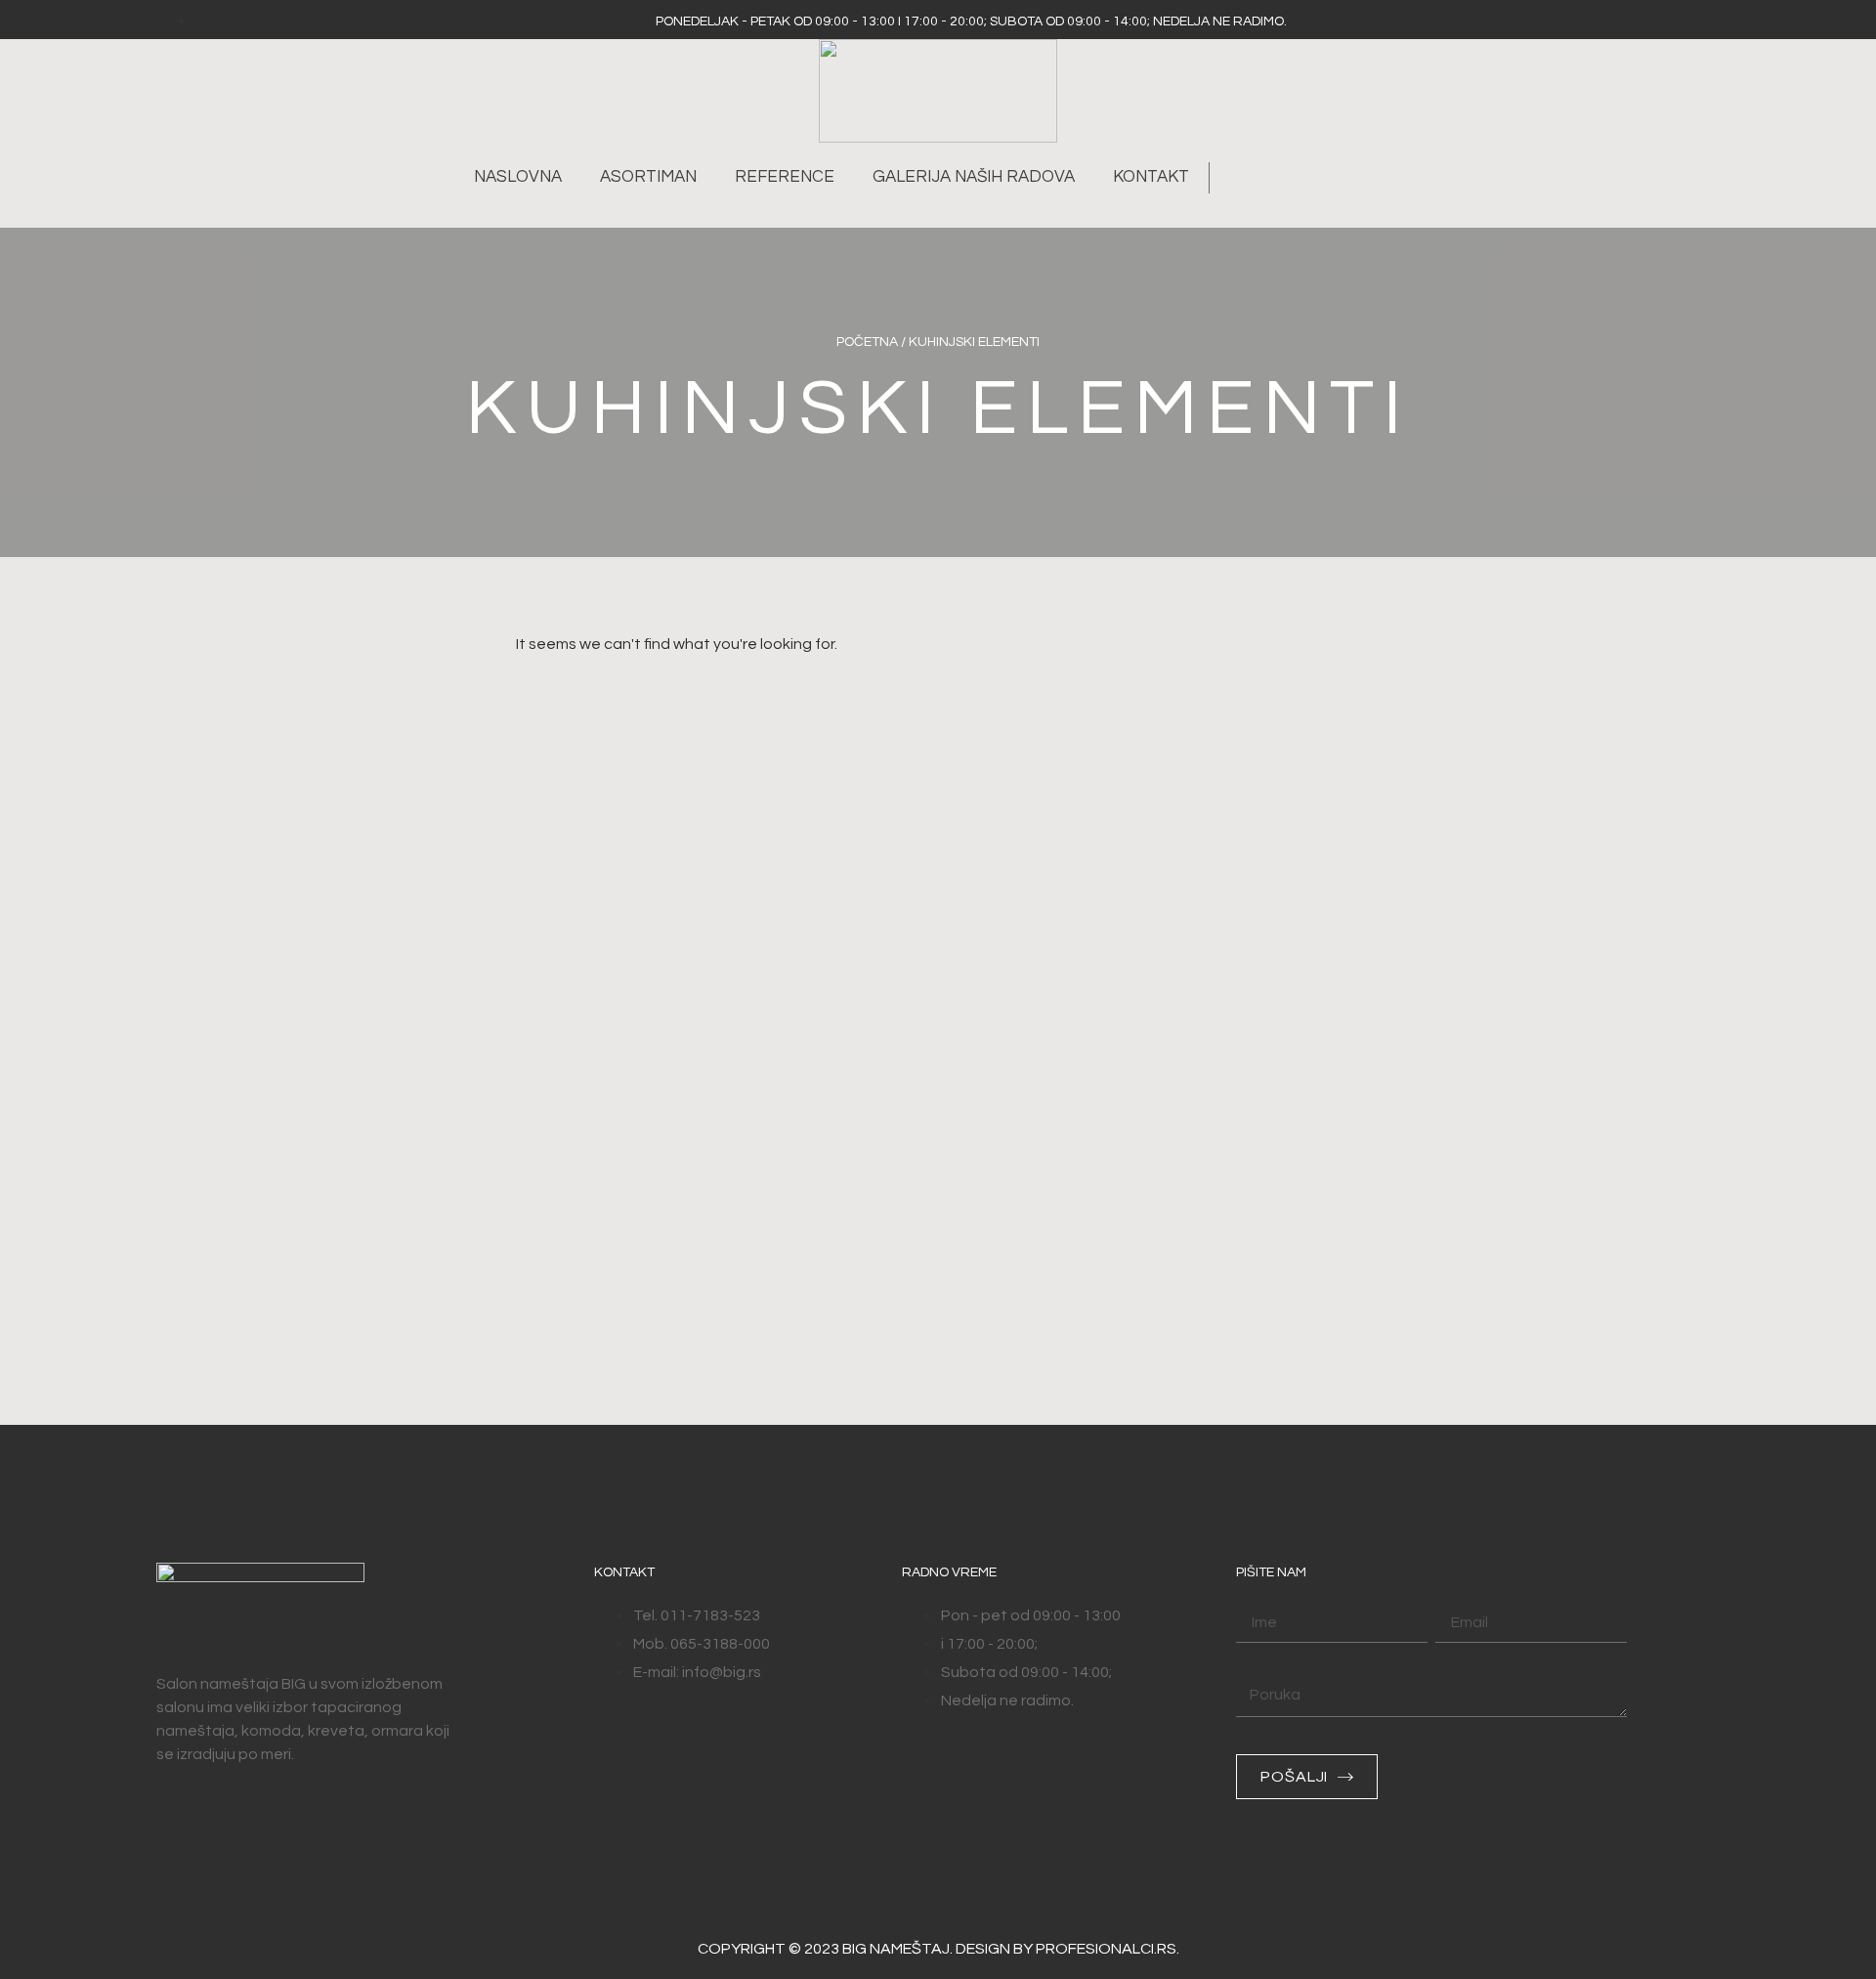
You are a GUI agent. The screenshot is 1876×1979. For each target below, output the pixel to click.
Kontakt (1151, 177)
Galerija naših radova (974, 177)
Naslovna (518, 177)
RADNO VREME (949, 1572)
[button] (1235, 178)
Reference (785, 177)
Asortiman (648, 177)
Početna (867, 342)
